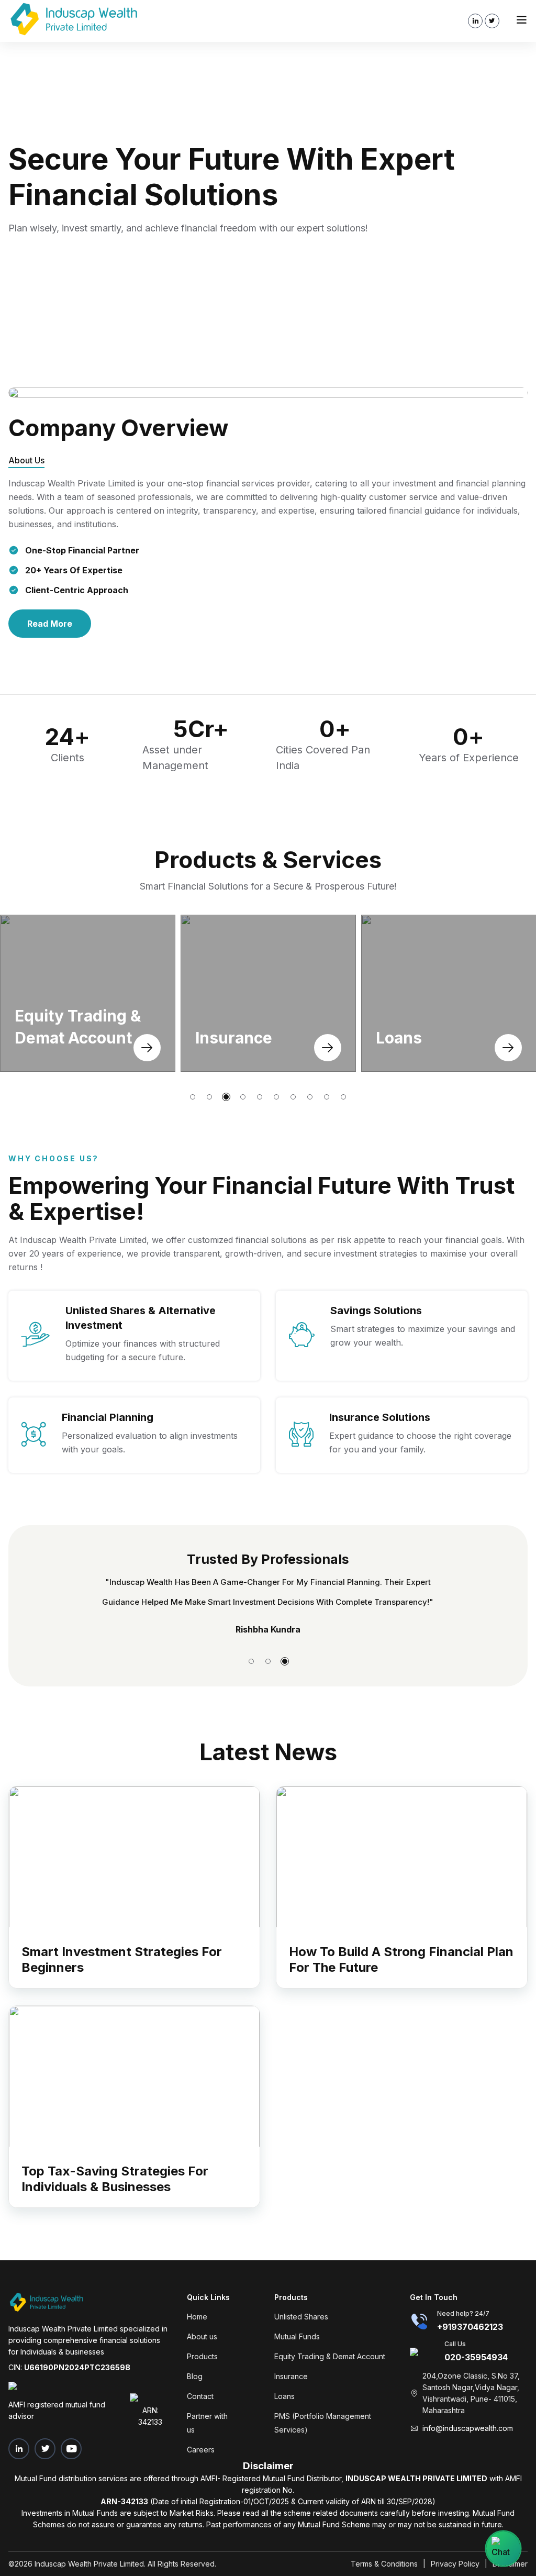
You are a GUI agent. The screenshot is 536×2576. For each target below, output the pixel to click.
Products (202, 2356)
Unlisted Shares (301, 2317)
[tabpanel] (268, 188)
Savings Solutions (376, 1311)
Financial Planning (108, 1417)
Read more (50, 624)
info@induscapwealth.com (468, 2428)
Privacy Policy (455, 2564)
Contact (200, 2396)
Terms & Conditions (384, 2564)
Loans (284, 2396)
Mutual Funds (297, 2336)
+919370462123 (470, 2327)
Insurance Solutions (380, 1417)
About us (202, 2336)
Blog (195, 2376)
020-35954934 (476, 2357)
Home (197, 2317)
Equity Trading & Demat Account (330, 2356)
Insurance (291, 2376)
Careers (201, 2450)
